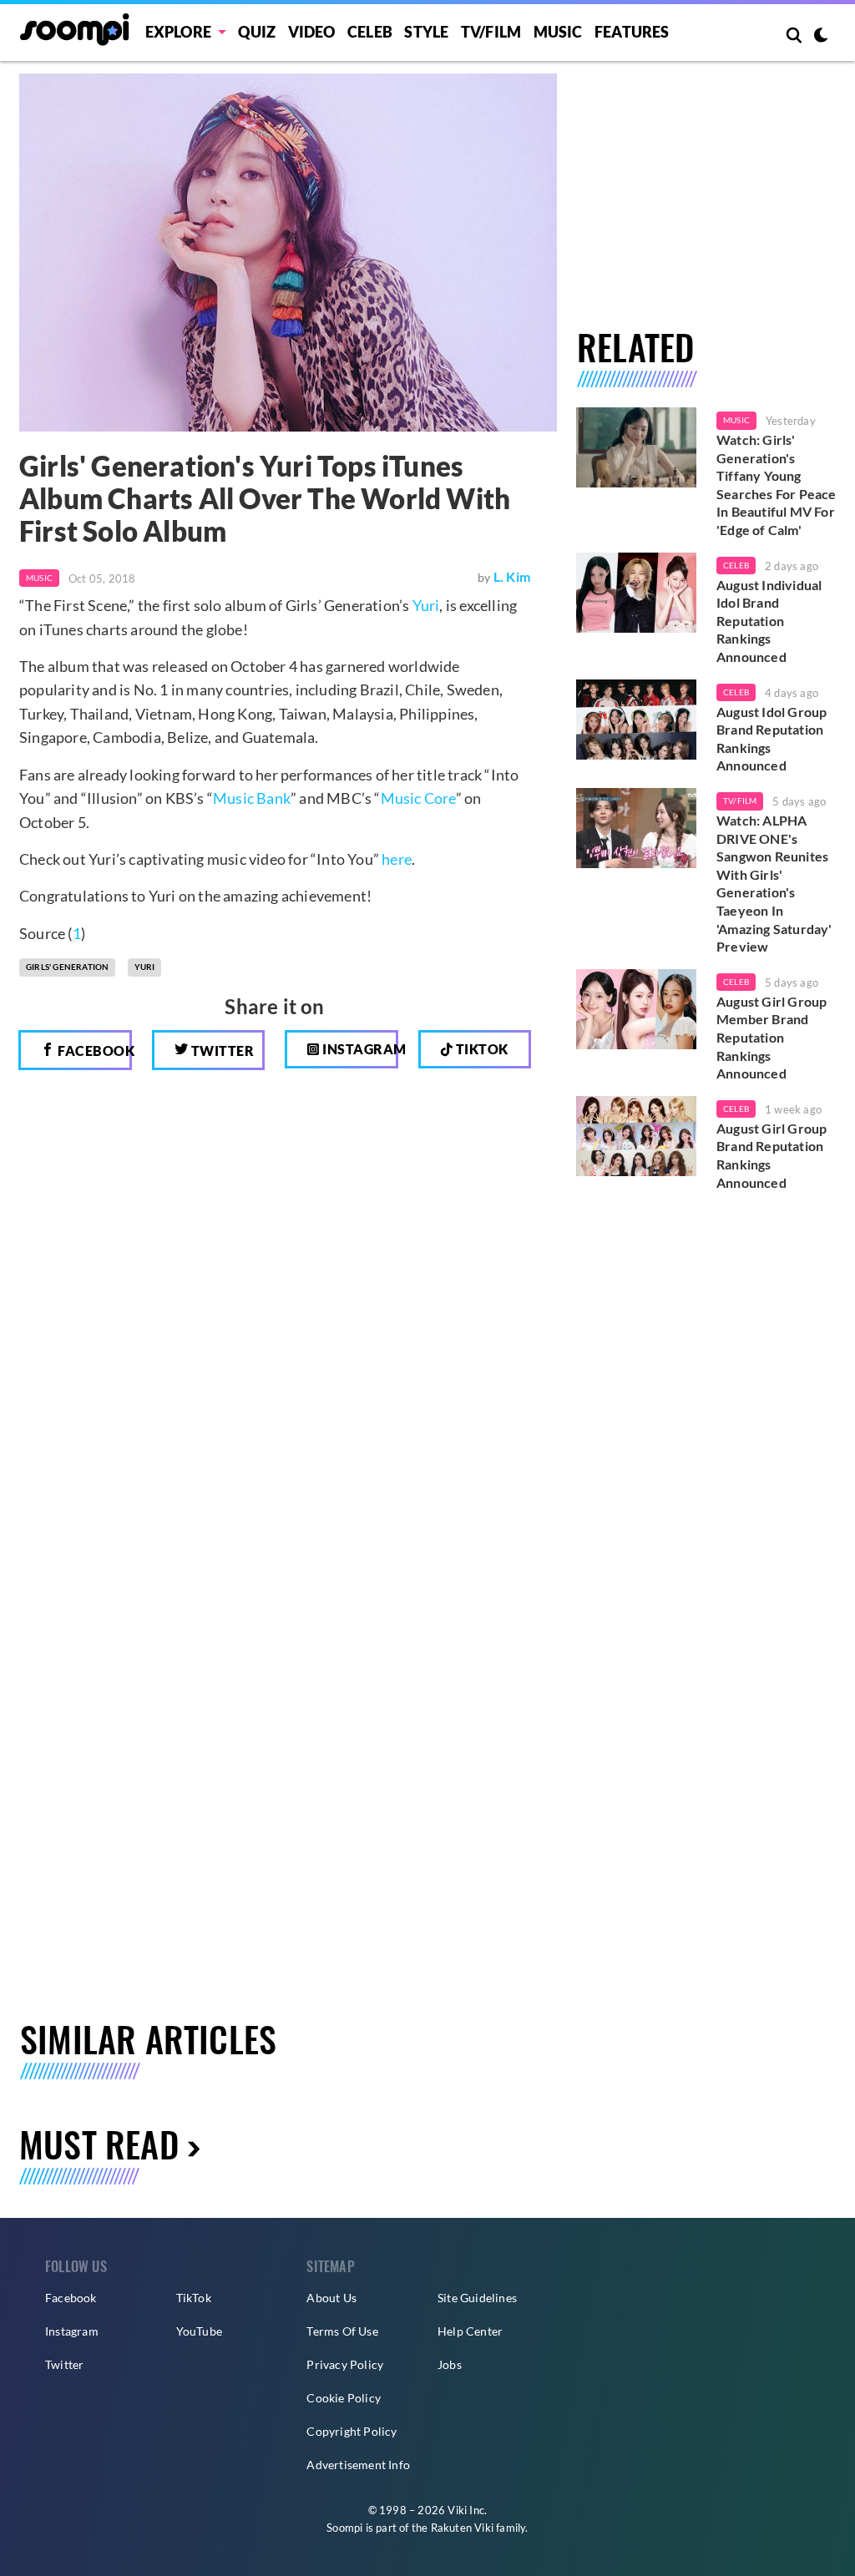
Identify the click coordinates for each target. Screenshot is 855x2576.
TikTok (194, 2298)
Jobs (450, 2364)
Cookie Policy (344, 2398)
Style (426, 32)
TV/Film (740, 801)
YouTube (199, 2331)
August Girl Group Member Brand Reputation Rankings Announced (772, 1037)
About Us (331, 2298)
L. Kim (512, 576)
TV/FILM (491, 32)
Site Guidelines (477, 2298)
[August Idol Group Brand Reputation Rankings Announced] (636, 720)
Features (632, 32)
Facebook (94, 1051)
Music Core (418, 798)
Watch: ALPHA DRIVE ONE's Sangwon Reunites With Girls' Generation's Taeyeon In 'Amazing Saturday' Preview (774, 883)
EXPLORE (178, 32)
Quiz (257, 32)
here (397, 859)
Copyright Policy (352, 2431)
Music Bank (252, 798)
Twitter (221, 1051)
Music (558, 32)
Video (312, 32)
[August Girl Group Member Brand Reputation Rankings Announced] (636, 1009)
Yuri (426, 605)
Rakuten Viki (462, 2528)
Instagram (359, 1049)
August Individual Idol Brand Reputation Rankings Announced (769, 621)
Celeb (370, 32)
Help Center (470, 2331)
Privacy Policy (345, 2364)
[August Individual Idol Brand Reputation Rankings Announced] (636, 593)
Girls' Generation (67, 967)
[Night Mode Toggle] (821, 37)
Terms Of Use (342, 2331)
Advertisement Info (358, 2465)
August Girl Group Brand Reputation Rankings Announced (772, 1155)
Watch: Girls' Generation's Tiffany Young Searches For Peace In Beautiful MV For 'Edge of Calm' (777, 485)
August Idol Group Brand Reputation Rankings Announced (772, 739)
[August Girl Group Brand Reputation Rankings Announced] (636, 1136)
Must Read (99, 2144)
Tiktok (481, 1049)
